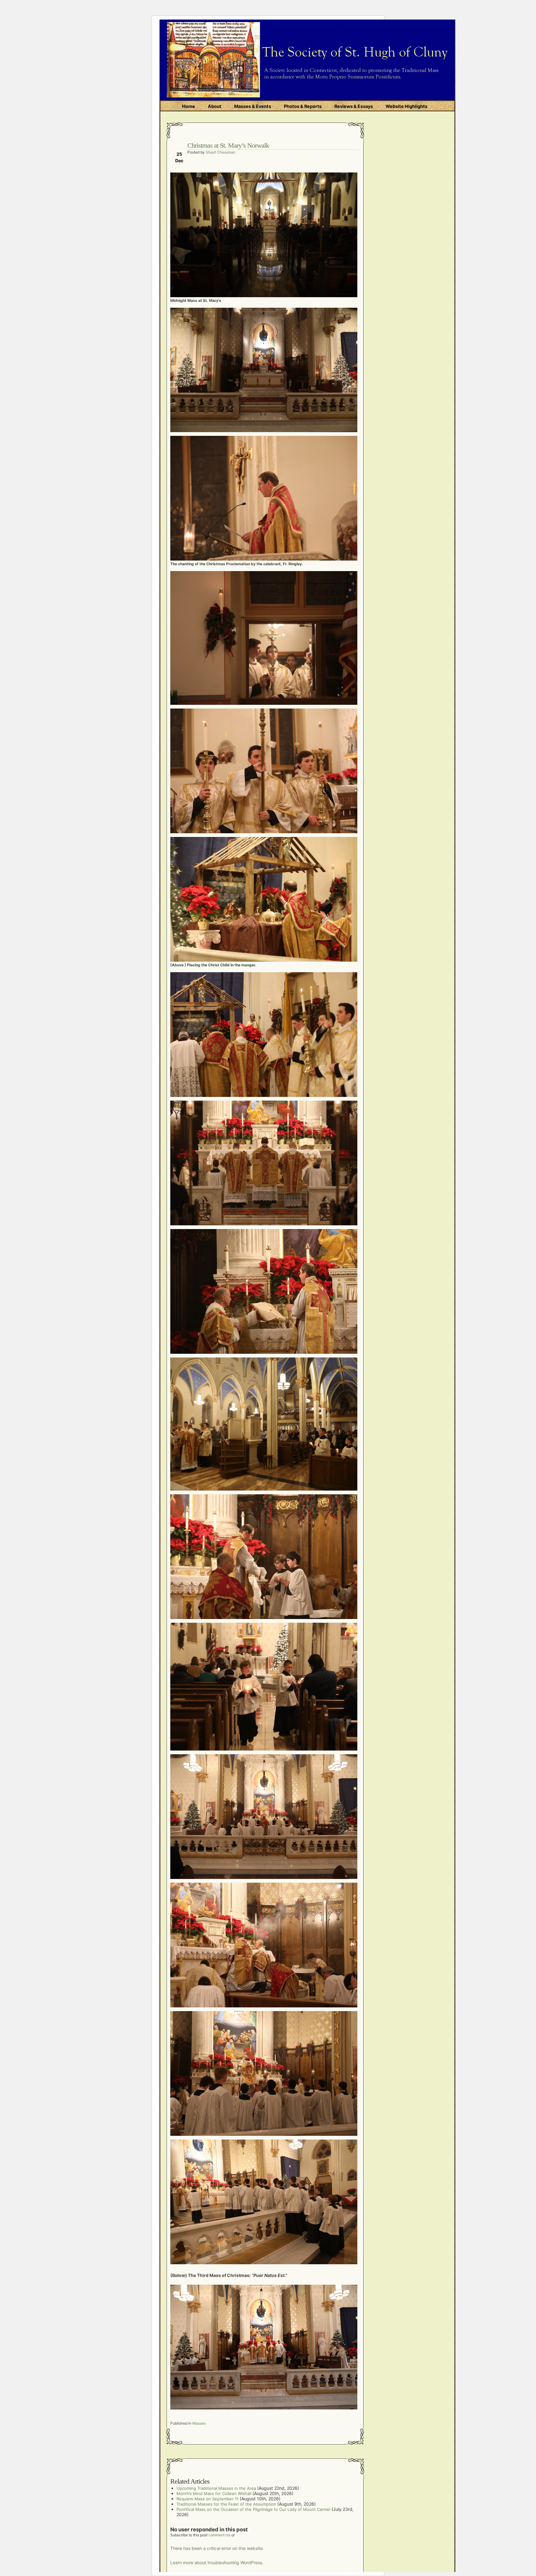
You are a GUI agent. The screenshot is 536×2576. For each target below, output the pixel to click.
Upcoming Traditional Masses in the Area (216, 2488)
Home (189, 106)
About (215, 106)
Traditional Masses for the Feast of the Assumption (226, 2504)
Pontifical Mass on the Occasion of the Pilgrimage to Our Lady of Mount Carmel (253, 2509)
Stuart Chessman (221, 152)
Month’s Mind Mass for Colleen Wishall (214, 2493)
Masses (199, 2423)
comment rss (219, 2535)
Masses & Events (253, 106)
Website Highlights (406, 106)
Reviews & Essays (354, 106)
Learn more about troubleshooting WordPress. (217, 2563)
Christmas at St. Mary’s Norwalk (228, 145)
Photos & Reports (303, 106)
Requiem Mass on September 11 (208, 2499)
